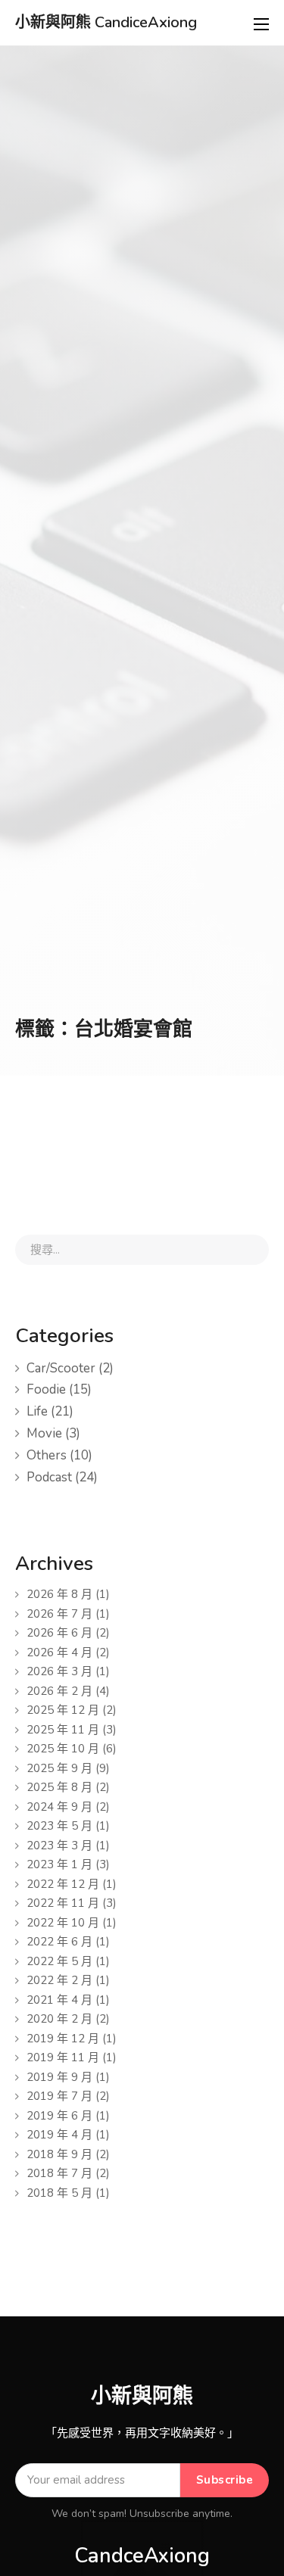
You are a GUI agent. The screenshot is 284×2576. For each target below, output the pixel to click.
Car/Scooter (61, 1368)
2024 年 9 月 (59, 1807)
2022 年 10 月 (63, 1923)
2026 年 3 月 (59, 1671)
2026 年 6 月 (59, 1633)
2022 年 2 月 (59, 1980)
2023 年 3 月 (59, 1846)
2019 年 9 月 (59, 2077)
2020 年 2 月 (59, 2019)
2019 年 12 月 (63, 2039)
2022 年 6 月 (59, 1942)
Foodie (46, 1389)
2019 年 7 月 (59, 2096)
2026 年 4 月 (59, 1652)
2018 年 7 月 (59, 2173)
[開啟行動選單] (261, 24)
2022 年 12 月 (63, 1884)
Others (47, 1455)
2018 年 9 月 (59, 2154)
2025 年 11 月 (63, 1730)
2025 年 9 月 (59, 1768)
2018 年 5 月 (59, 2193)
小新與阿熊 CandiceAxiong (106, 23)
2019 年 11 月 (63, 2057)
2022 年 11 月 (63, 1903)
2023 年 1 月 (59, 1864)
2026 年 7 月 (59, 1614)
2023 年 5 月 (59, 1826)
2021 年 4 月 (59, 2000)
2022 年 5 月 (59, 1961)
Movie (44, 1433)
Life (37, 1411)
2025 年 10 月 (63, 1749)
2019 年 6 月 (59, 2116)
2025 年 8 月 (59, 1787)
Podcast (49, 1477)
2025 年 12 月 (63, 1710)
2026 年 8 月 (59, 1594)
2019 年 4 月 (59, 2135)
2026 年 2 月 (59, 1691)
